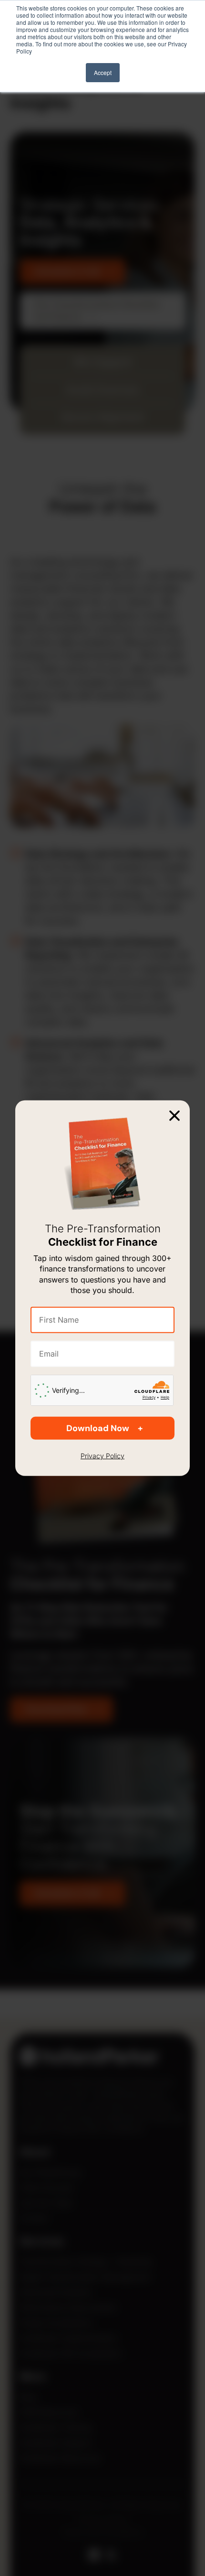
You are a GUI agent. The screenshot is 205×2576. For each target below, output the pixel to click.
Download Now (98, 1428)
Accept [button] (103, 72)
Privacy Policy (102, 1456)
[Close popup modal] (174, 1115)
